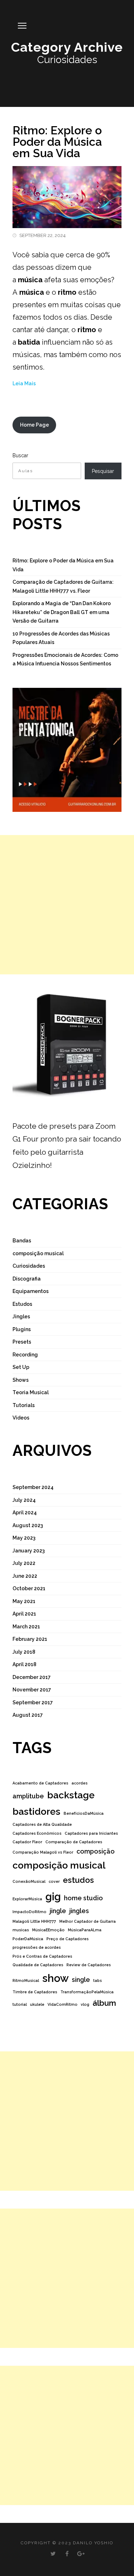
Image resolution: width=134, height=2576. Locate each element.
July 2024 (24, 1500)
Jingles (21, 1317)
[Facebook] (67, 2554)
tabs (98, 1980)
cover (54, 1881)
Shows (21, 1380)
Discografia (27, 1279)
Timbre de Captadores (35, 1992)
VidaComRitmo (63, 2004)
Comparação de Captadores (74, 1842)
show (55, 1978)
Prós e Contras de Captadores (42, 1956)
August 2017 (28, 1715)
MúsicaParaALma (85, 1930)
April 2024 (25, 1513)
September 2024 (33, 1487)
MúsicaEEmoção (48, 1930)
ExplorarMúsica (27, 1899)
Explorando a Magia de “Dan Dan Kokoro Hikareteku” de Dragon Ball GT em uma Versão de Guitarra (62, 612)
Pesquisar (103, 471)
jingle (58, 1911)
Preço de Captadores (68, 1939)
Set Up (21, 1367)
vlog (85, 2004)
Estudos (22, 1304)
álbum (104, 2003)
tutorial (20, 2004)
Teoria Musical (31, 1392)
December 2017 (32, 1677)
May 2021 (24, 1601)
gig (53, 1897)
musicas (21, 1930)
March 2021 (26, 1627)
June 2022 (25, 1576)
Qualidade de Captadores (38, 1965)
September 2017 (33, 1702)
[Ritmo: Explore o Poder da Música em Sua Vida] (67, 193)
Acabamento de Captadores (40, 1783)
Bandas (22, 1241)
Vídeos (21, 1418)
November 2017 (32, 1690)
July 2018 (24, 1652)
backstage (71, 1795)
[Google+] (81, 2554)
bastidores (36, 1811)
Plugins (22, 1329)
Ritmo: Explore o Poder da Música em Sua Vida (57, 142)
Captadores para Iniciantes (91, 1833)
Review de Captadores (89, 1965)
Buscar (20, 455)
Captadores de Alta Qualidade (42, 1824)
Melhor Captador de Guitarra (88, 1921)
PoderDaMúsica (28, 1939)
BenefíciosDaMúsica (84, 1813)
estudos (78, 1880)
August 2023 (28, 1525)
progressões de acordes (37, 1947)
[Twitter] (53, 2554)
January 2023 (29, 1551)
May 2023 (24, 1538)
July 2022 (24, 1563)
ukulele (37, 2004)
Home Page (34, 425)
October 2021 (29, 1588)
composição (96, 1851)
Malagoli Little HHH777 (34, 1921)
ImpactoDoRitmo (29, 1912)
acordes (80, 1783)
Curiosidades (29, 1266)
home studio (83, 1898)
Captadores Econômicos (37, 1833)
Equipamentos (31, 1291)
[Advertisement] (67, 905)
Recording (25, 1355)
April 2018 (24, 1664)
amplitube (28, 1796)
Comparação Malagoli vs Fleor (43, 1852)
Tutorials (24, 1405)
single (81, 1980)
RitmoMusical (26, 1980)
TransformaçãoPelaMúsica (87, 1992)
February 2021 (30, 1639)
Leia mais (24, 383)
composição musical (38, 1253)
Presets (22, 1342)
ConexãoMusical (29, 1881)
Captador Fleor (27, 1842)
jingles (79, 1911)
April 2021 (24, 1614)
